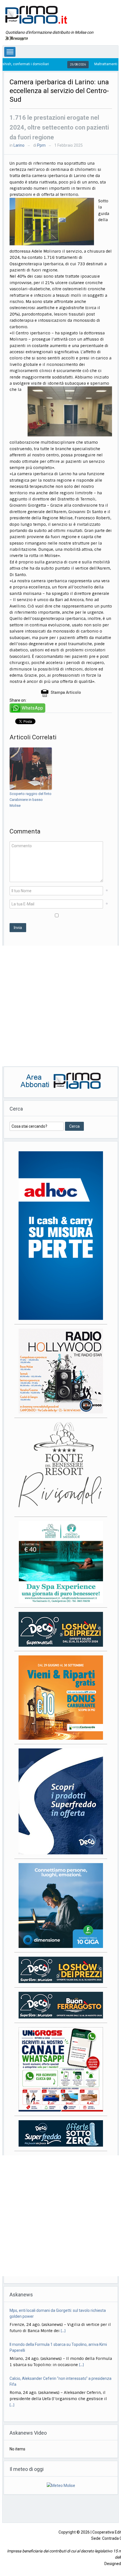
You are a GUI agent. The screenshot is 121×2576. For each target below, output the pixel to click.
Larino (19, 145)
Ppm (41, 145)
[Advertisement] (60, 1006)
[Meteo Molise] (61, 2485)
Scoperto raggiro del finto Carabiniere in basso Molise (31, 800)
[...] (81, 2331)
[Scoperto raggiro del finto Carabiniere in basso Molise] (31, 769)
